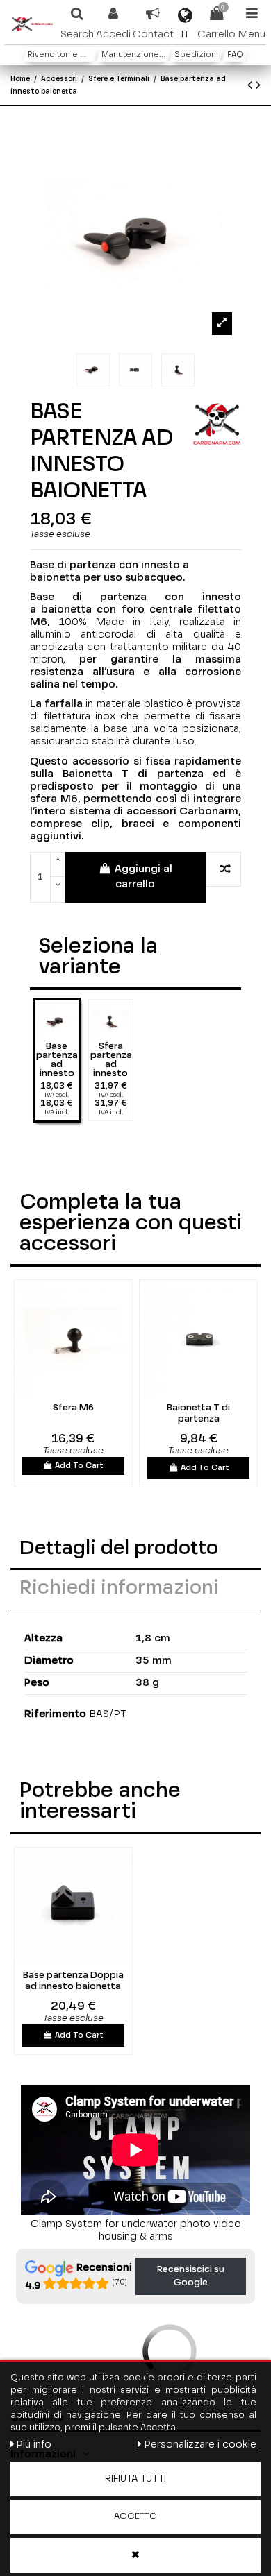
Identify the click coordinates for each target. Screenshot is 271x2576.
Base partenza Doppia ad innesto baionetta (73, 1981)
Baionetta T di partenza (198, 1414)
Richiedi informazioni (119, 1588)
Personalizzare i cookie (200, 2445)
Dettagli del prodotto (119, 1549)
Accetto (135, 2517)
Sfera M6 (73, 1408)
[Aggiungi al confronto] (223, 870)
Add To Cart (79, 1466)
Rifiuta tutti (135, 2479)
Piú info (34, 2445)
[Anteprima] (82, 1392)
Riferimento (55, 1714)
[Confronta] (64, 1392)
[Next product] (258, 86)
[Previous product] (252, 86)
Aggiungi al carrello (143, 877)
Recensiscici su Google (191, 2277)
